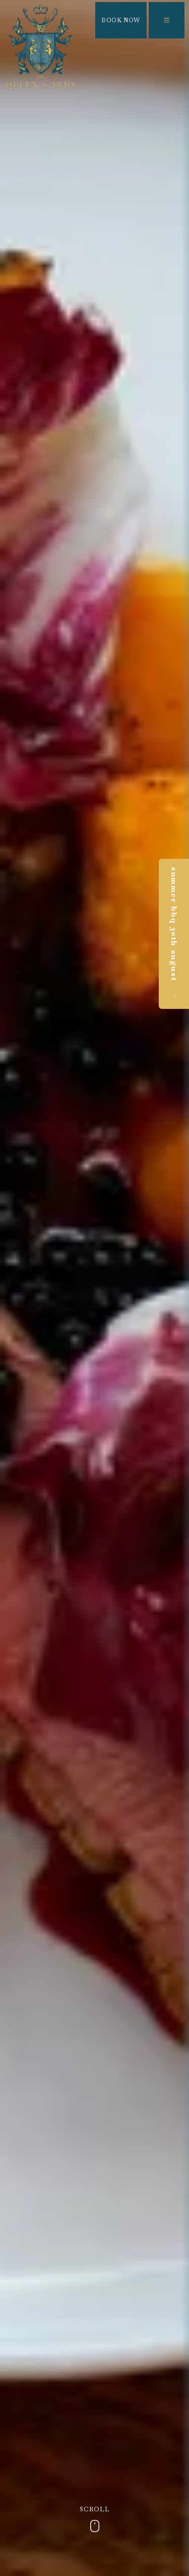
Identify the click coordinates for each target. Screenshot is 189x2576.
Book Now (121, 20)
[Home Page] (41, 47)
